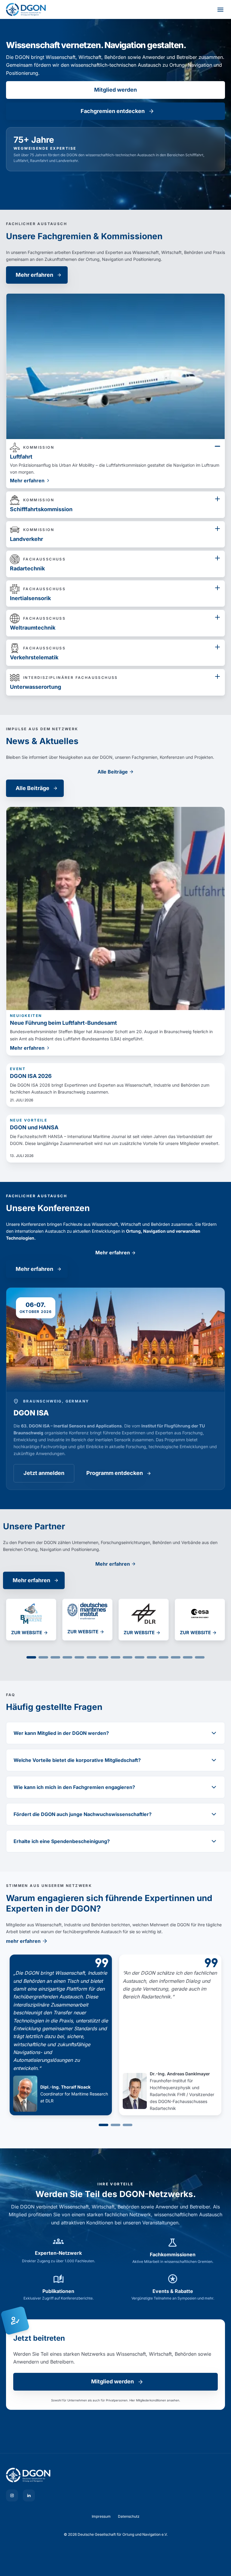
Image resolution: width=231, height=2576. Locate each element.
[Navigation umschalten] (220, 10)
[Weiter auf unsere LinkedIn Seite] (29, 2495)
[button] (31, 1657)
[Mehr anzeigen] (217, 446)
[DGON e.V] (115, 2475)
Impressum (101, 2516)
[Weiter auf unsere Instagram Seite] (12, 2495)
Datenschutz (129, 2516)
